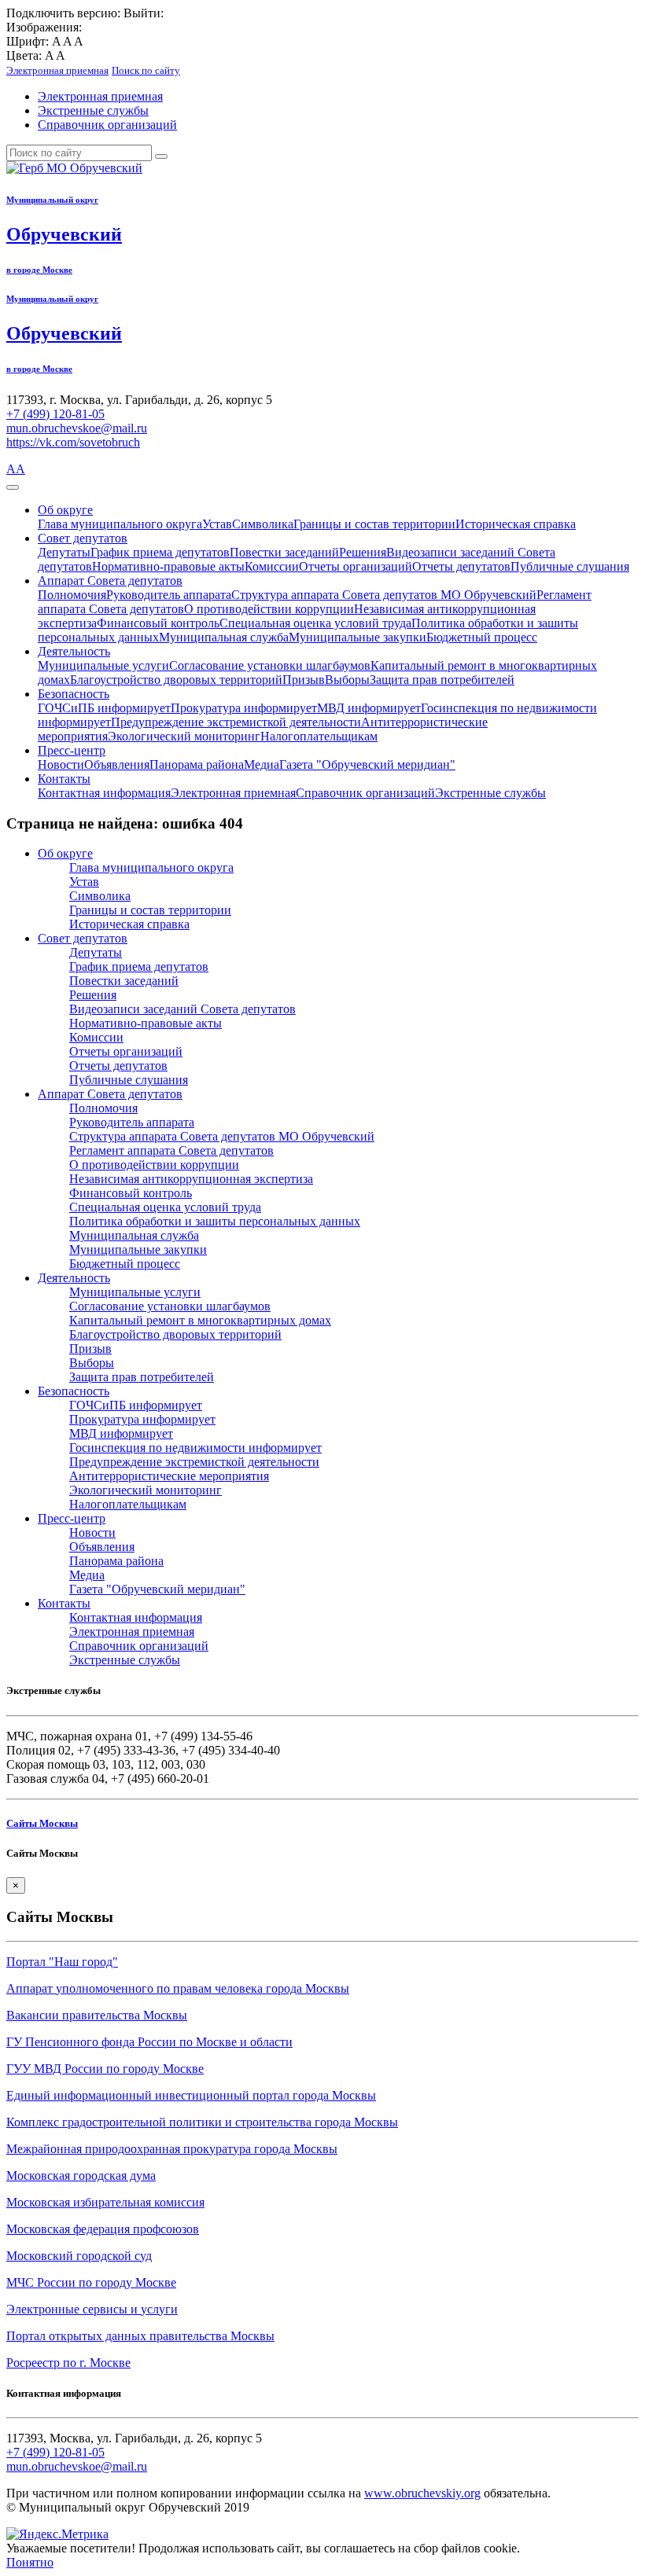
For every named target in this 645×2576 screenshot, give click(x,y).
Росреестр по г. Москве (68, 2363)
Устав (217, 524)
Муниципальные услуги (103, 665)
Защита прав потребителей (442, 680)
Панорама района (197, 764)
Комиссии (272, 566)
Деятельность (74, 651)
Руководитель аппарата (169, 595)
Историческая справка (516, 524)
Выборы (347, 680)
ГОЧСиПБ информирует (104, 708)
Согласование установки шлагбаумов (270, 665)
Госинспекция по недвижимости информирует (195, 1448)
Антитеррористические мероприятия (169, 1476)
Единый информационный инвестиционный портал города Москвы (191, 2095)
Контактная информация (104, 793)
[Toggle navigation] (13, 487)
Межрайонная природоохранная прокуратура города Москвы (172, 2149)
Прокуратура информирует (244, 708)
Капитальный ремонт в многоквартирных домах (200, 1320)
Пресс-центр (72, 750)
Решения (363, 552)
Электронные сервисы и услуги (92, 2309)
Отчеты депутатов (461, 566)
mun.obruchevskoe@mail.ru (77, 428)
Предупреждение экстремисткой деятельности (236, 722)
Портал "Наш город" (62, 1962)
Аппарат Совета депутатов (110, 581)
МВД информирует (369, 708)
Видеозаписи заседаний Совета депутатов (182, 1009)
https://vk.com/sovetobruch (73, 442)
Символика (263, 524)
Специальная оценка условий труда (315, 623)
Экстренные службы (93, 110)
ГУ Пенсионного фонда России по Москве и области (149, 2042)
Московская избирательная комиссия (105, 2202)
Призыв (304, 680)
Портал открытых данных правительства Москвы (140, 2336)
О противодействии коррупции (269, 609)
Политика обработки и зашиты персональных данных (215, 1221)
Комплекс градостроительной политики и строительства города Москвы (202, 2122)
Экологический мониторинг (184, 736)
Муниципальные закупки (358, 637)
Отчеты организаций (356, 566)
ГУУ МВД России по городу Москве (105, 2069)
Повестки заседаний (284, 552)
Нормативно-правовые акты (168, 566)
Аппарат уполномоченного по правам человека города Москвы (178, 1988)
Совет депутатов (83, 538)
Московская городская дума (81, 2175)
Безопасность (74, 694)
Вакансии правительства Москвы (97, 2015)
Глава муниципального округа (120, 524)
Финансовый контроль (158, 623)
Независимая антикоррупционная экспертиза (191, 1179)
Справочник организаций (107, 125)
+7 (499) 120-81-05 (55, 414)
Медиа (262, 764)
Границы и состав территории (374, 524)
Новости (61, 764)
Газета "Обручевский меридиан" (367, 764)
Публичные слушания (570, 566)
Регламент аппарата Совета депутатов (171, 1150)
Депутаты (64, 552)
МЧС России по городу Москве (91, 2282)
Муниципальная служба (224, 637)
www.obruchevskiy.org (422, 2493)
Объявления (117, 764)
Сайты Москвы (42, 1823)
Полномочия (72, 595)
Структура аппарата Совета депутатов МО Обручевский (384, 595)
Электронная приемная (100, 96)
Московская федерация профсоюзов (103, 2229)
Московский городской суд (79, 2256)
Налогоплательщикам (319, 736)
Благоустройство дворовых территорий (176, 680)
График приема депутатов (160, 552)
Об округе (65, 510)
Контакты (64, 779)
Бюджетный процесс (482, 637)
